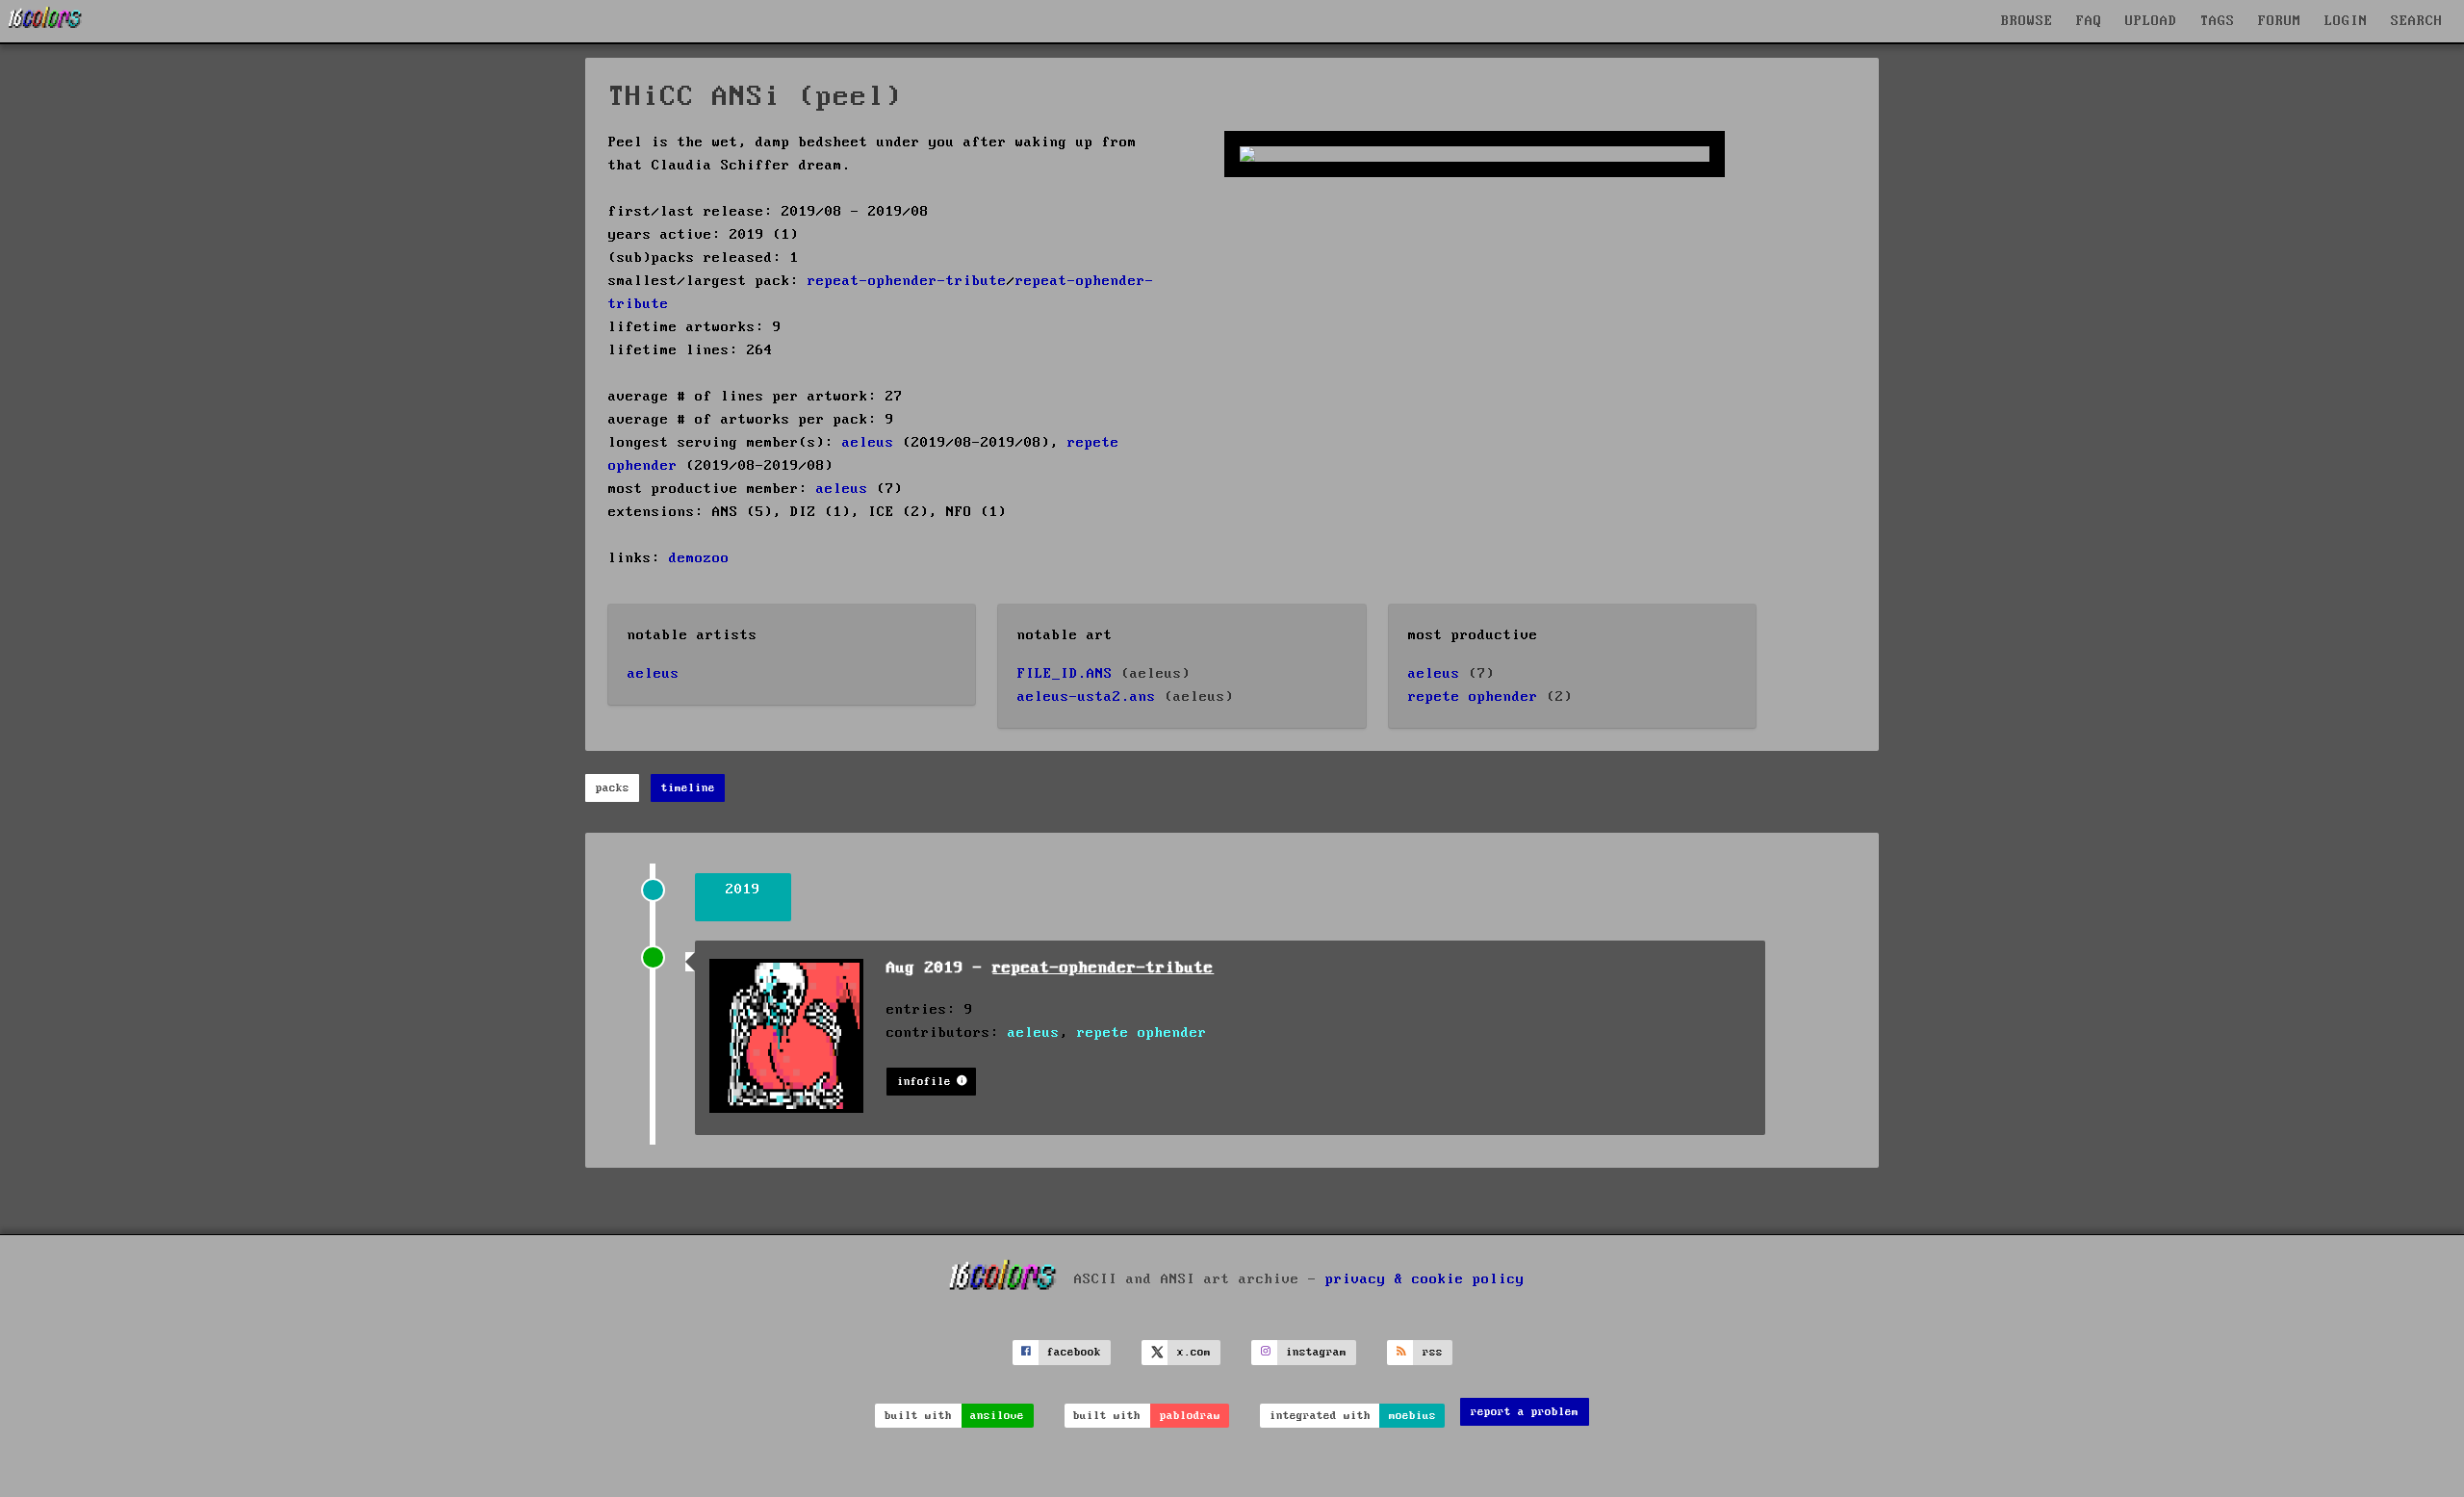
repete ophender (1473, 697)
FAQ (2089, 21)
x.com (1194, 1352)
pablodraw (1190, 1416)
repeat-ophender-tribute (907, 281)
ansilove (997, 1416)
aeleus (868, 443)
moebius (1412, 1416)
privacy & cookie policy (1425, 1278)
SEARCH (2417, 21)
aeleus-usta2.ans (1087, 697)
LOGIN (2346, 21)
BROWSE (2027, 21)
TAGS (2218, 21)
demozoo (699, 558)
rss (1433, 1352)
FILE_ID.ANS (1065, 674)
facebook (1074, 1352)
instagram (1316, 1352)
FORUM (2280, 21)
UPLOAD (2151, 21)
